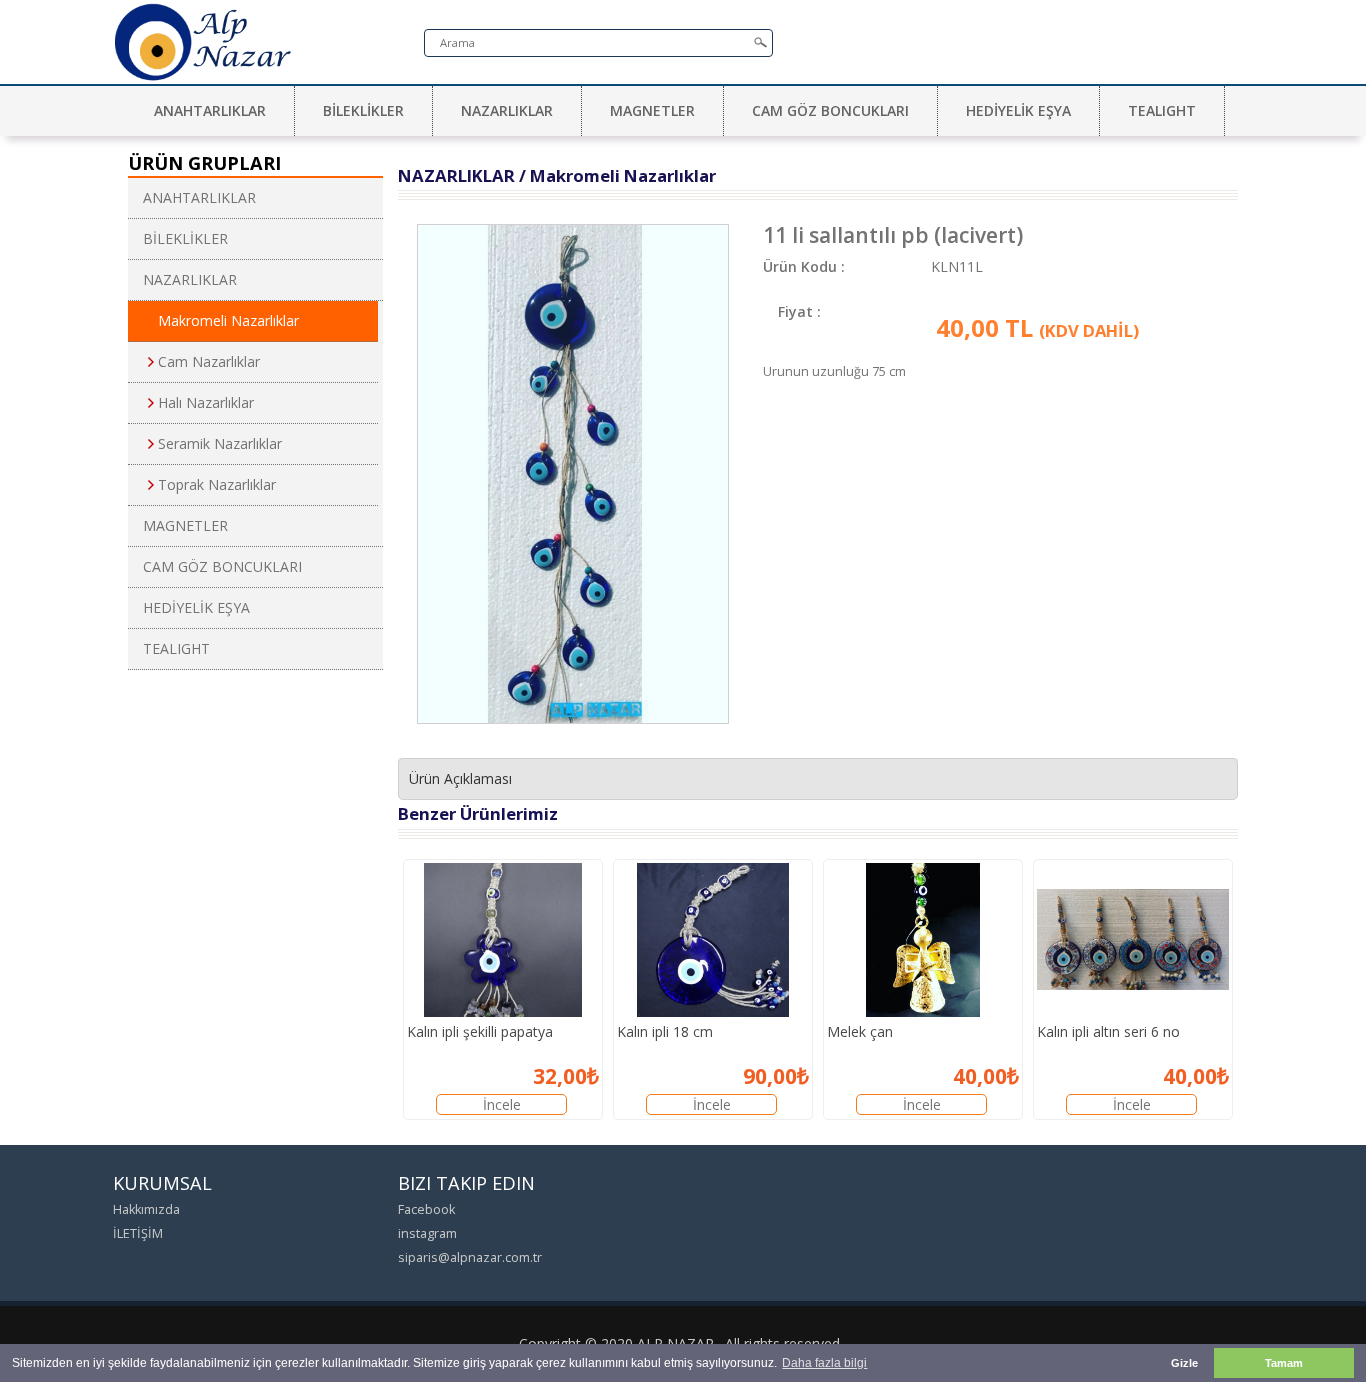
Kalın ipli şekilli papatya (480, 1031)
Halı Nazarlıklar (206, 402)
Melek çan (860, 1031)
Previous (379, 423)
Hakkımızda (146, 1209)
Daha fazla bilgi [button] (824, 1363)
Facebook (426, 1209)
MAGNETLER (652, 110)
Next (767, 423)
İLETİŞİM (138, 1233)
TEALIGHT (1162, 110)
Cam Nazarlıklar (209, 361)
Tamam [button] (1284, 1363)
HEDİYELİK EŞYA (1018, 110)
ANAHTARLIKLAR (210, 110)
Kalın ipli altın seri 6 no (1108, 1031)
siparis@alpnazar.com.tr (470, 1257)
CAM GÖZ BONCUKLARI (830, 110)
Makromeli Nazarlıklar (228, 320)
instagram (427, 1233)
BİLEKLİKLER (363, 110)
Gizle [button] (1184, 1363)
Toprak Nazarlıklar (217, 484)
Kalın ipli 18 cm (665, 1031)
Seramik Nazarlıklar (220, 443)
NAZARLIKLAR (507, 110)
